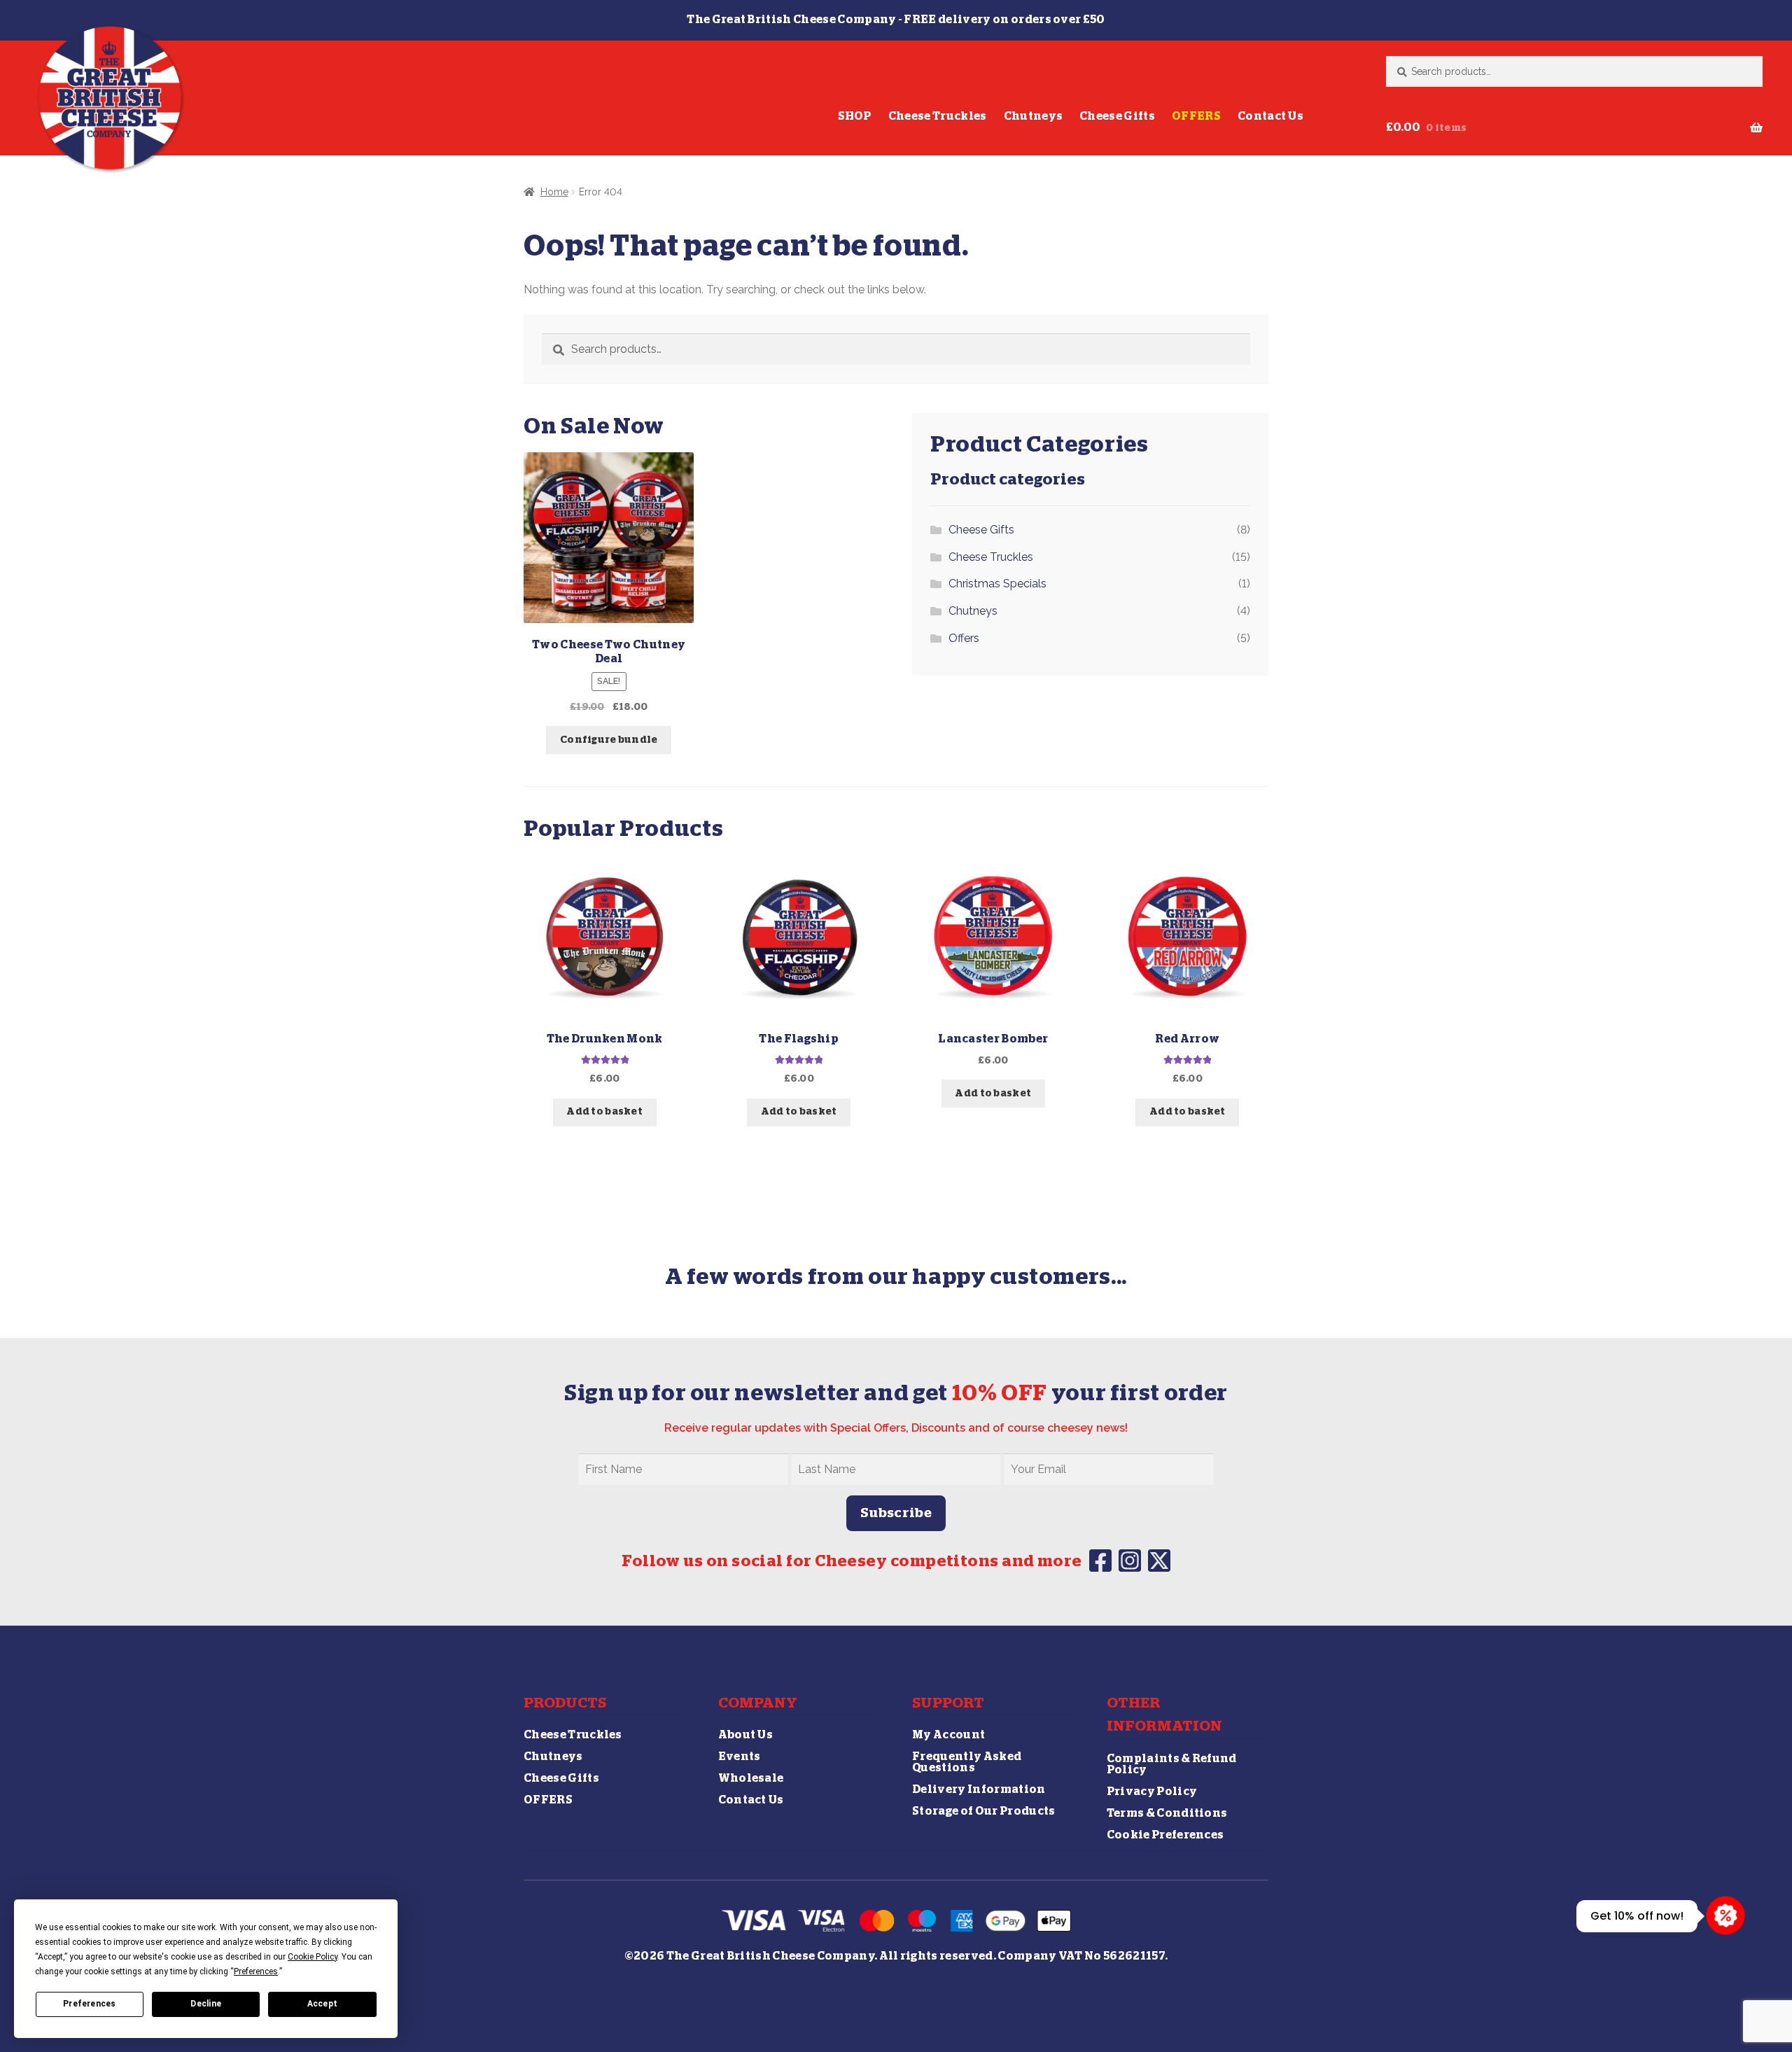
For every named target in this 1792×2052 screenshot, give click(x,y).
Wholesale (751, 1778)
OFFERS (1196, 116)
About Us (746, 1735)
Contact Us (1270, 116)
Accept (322, 2004)
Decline (206, 2004)
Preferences (90, 2004)
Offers (964, 638)
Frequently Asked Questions (967, 1762)
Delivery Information (979, 1789)
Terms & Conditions (1167, 1813)
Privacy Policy (1152, 1792)
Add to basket (604, 1112)
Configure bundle (609, 740)
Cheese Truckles (938, 116)
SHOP (855, 116)
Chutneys (1034, 116)
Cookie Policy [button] (313, 1957)
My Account (948, 1735)
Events (740, 1757)
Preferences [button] (256, 1971)
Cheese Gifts (1117, 116)
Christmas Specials (997, 584)
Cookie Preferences (1165, 1835)
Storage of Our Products (983, 1811)
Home (554, 192)
